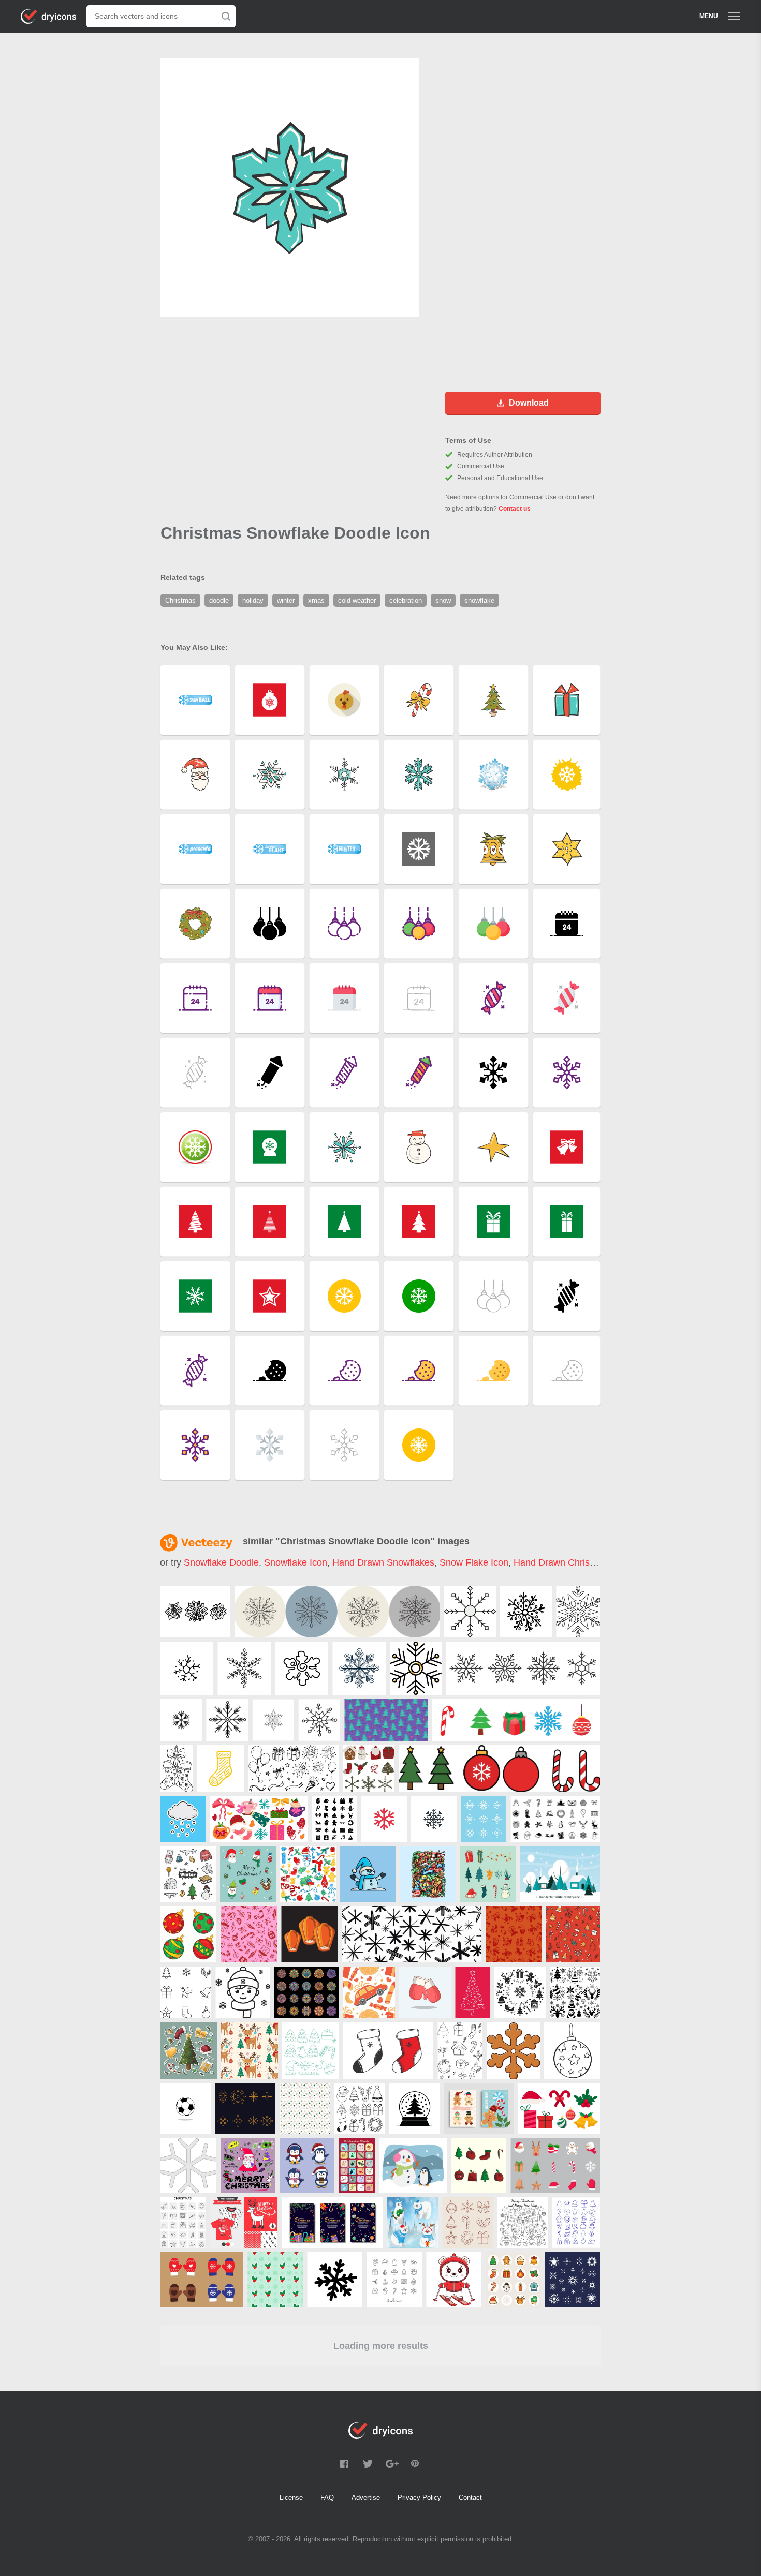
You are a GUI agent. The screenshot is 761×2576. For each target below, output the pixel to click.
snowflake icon (296, 1562)
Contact (470, 2498)
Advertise (366, 2498)
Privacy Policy (419, 2498)
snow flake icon (474, 1562)
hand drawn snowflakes (383, 1562)
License (291, 2498)
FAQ (327, 2498)
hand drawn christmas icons (574, 1562)
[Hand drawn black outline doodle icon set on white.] (394, 2280)
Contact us (515, 509)
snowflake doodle (221, 1562)
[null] (195, 1612)
